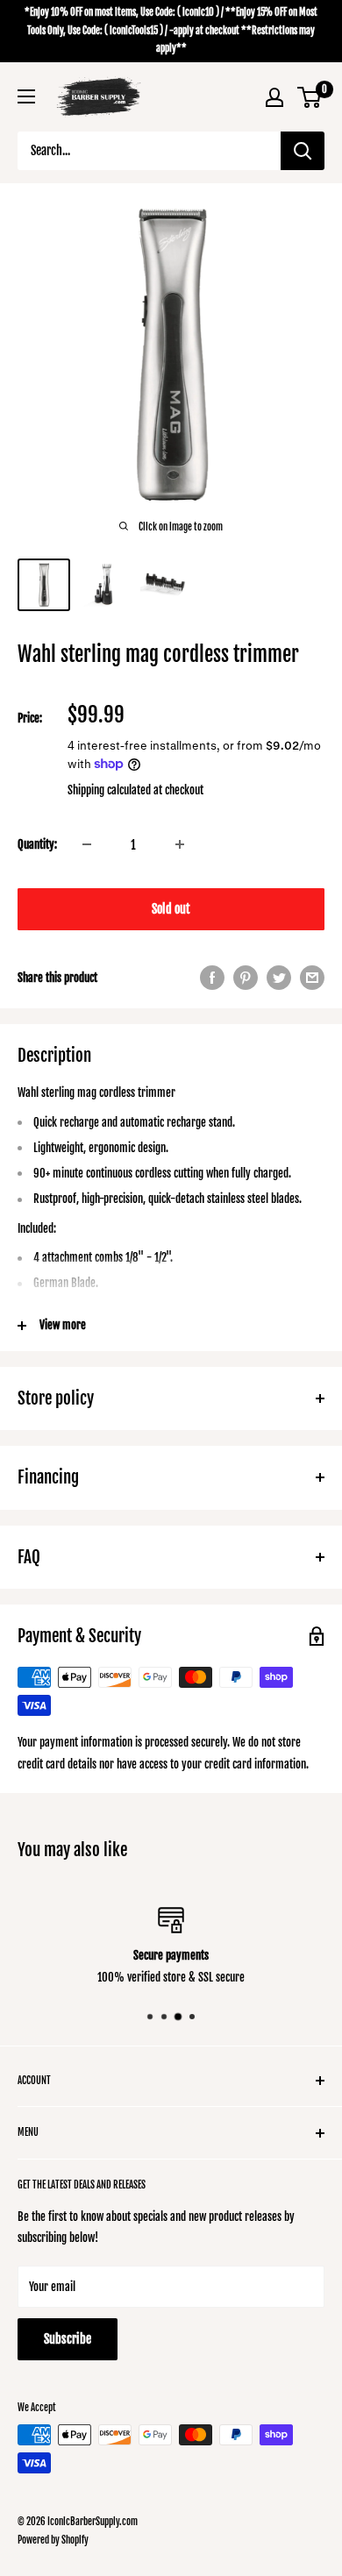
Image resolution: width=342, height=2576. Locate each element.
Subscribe (68, 2339)
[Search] (303, 151)
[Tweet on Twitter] (279, 978)
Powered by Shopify (53, 2540)
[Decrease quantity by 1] (87, 844)
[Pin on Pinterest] (246, 978)
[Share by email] (312, 978)
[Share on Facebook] (212, 978)
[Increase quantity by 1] (180, 844)
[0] (310, 97)
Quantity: (37, 844)
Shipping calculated (109, 790)
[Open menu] (26, 96)
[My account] (274, 97)
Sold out (171, 909)
